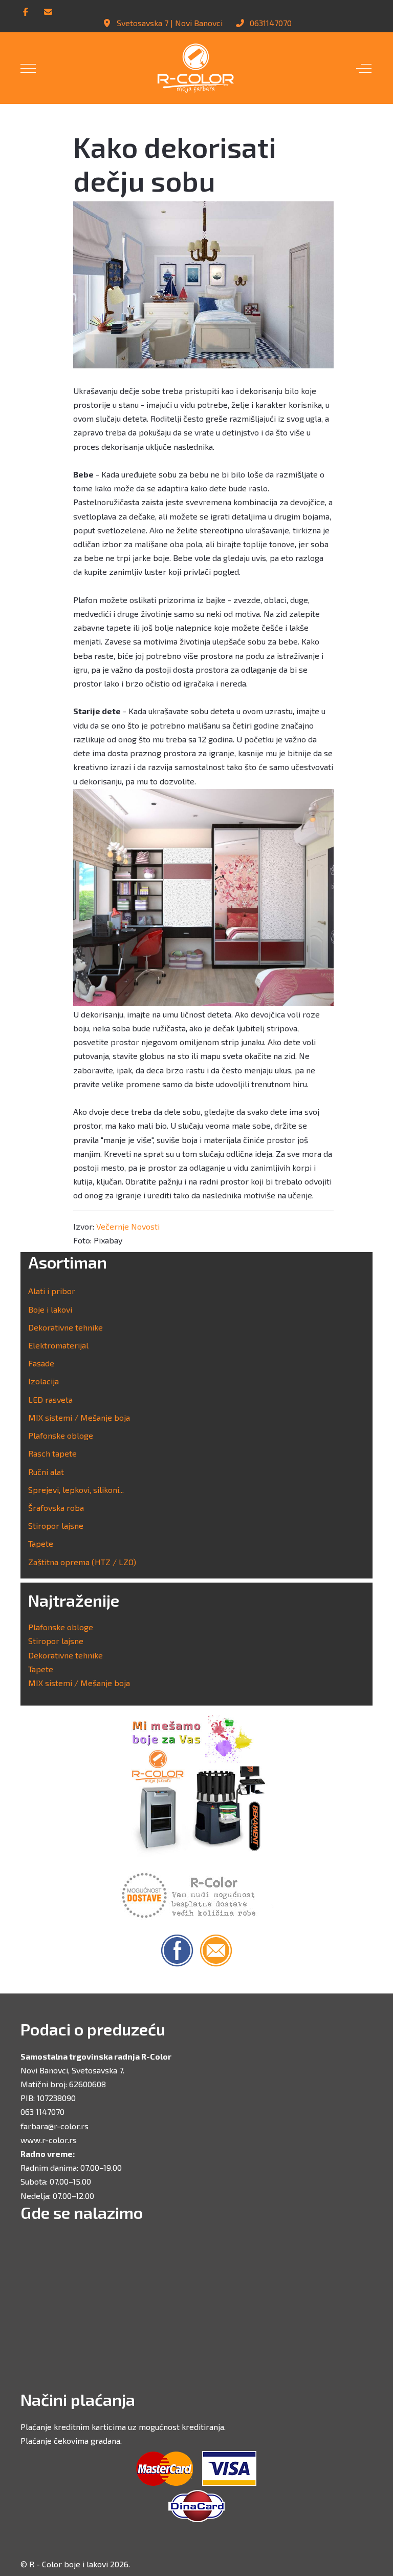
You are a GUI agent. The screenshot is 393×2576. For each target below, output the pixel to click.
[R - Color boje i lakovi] (196, 68)
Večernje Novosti (128, 1226)
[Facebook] (26, 12)
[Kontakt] (48, 12)
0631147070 (271, 23)
